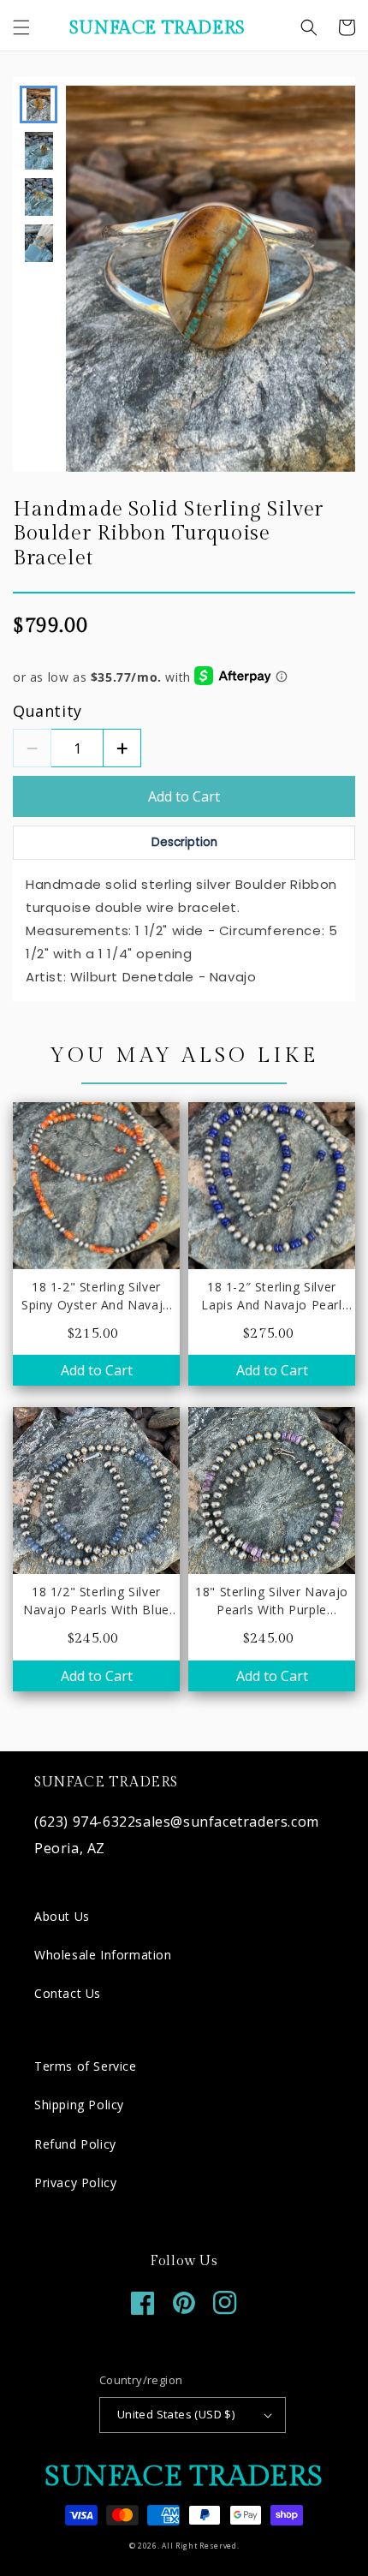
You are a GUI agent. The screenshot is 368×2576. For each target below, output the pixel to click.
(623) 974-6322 (85, 1822)
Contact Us (68, 1993)
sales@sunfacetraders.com (227, 1822)
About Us (62, 1916)
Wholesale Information (103, 1955)
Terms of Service (86, 2066)
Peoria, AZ (70, 1848)
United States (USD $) (176, 2414)
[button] (21, 27)
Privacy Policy (75, 2182)
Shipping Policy (79, 2105)
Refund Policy (75, 2144)
